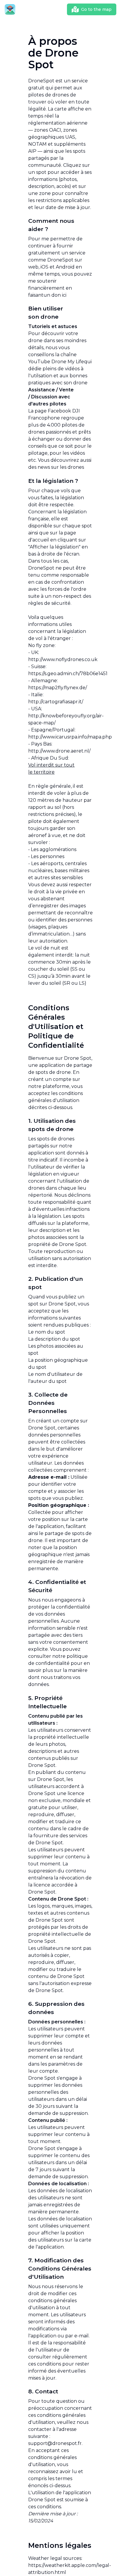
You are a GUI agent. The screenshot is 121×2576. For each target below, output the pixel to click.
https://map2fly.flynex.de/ (58, 688)
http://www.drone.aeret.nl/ (59, 751)
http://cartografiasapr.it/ (56, 702)
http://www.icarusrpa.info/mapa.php (70, 737)
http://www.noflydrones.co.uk (63, 659)
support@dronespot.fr (55, 2443)
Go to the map (96, 9)
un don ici (55, 295)
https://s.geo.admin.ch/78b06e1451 (68, 674)
